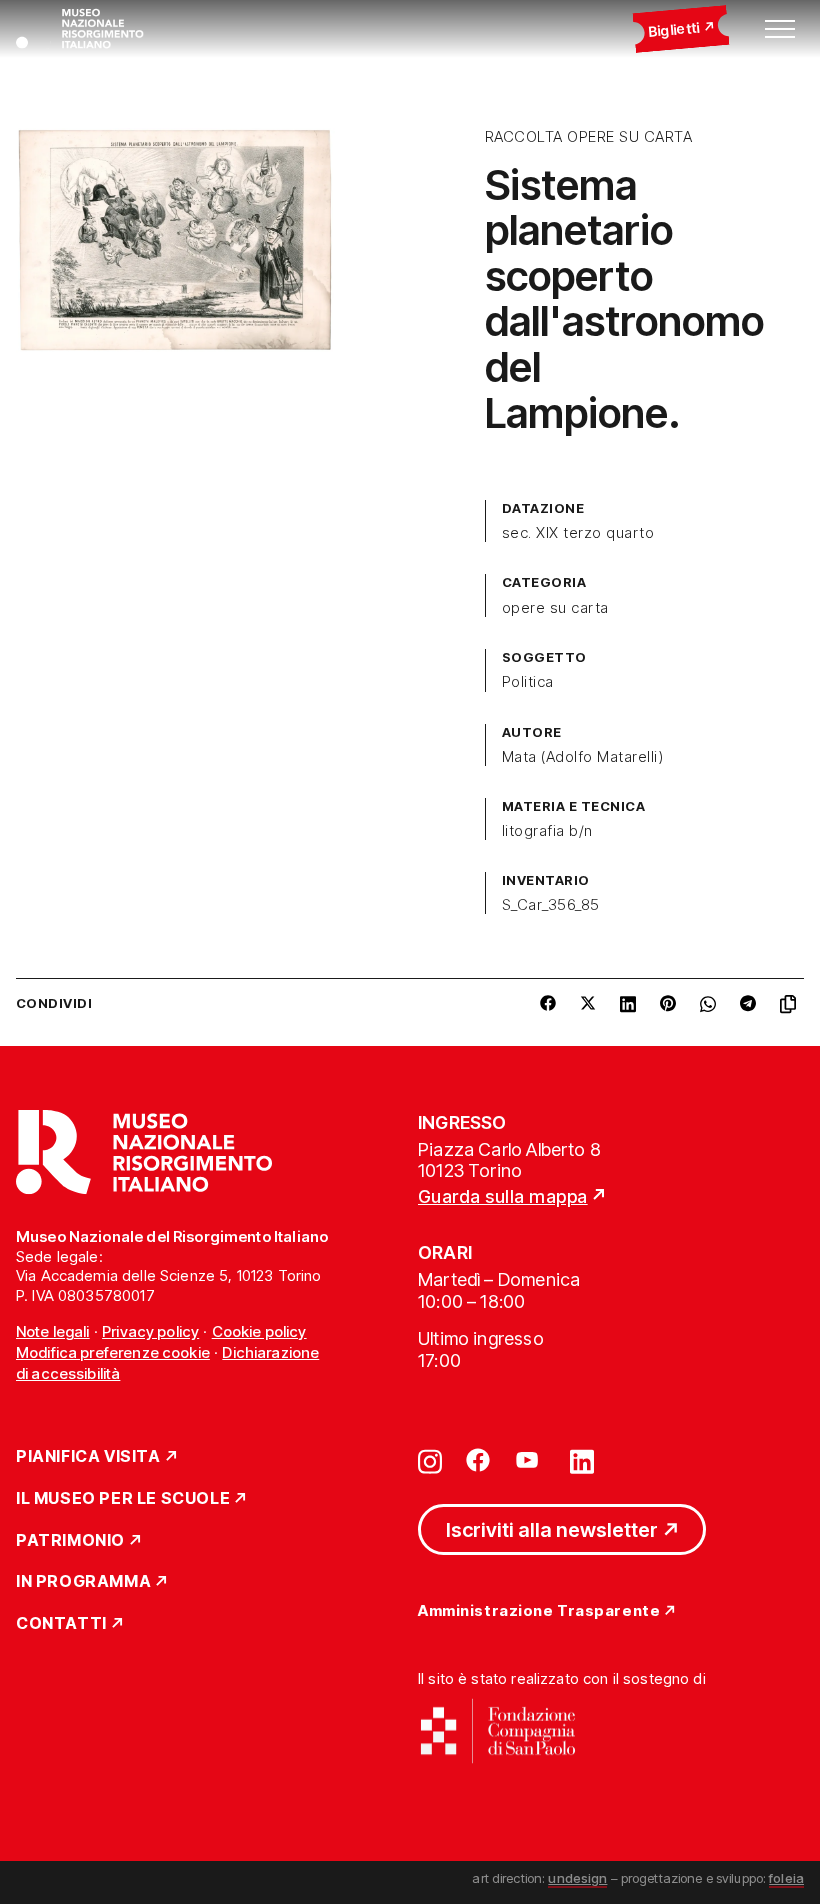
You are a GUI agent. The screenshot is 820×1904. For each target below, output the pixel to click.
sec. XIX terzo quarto (578, 533)
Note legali (53, 1331)
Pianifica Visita (88, 1457)
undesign (577, 1878)
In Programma (83, 1582)
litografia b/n (547, 831)
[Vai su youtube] (530, 1460)
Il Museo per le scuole (123, 1499)
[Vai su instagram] (430, 1460)
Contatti (61, 1624)
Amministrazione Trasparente (539, 1611)
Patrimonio (70, 1541)
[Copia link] (792, 1004)
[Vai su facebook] (478, 1460)
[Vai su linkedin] (582, 1460)
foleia (786, 1878)
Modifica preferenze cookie (113, 1352)
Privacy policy (150, 1331)
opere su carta (555, 608)
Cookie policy (259, 1331)
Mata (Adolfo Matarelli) (582, 757)
